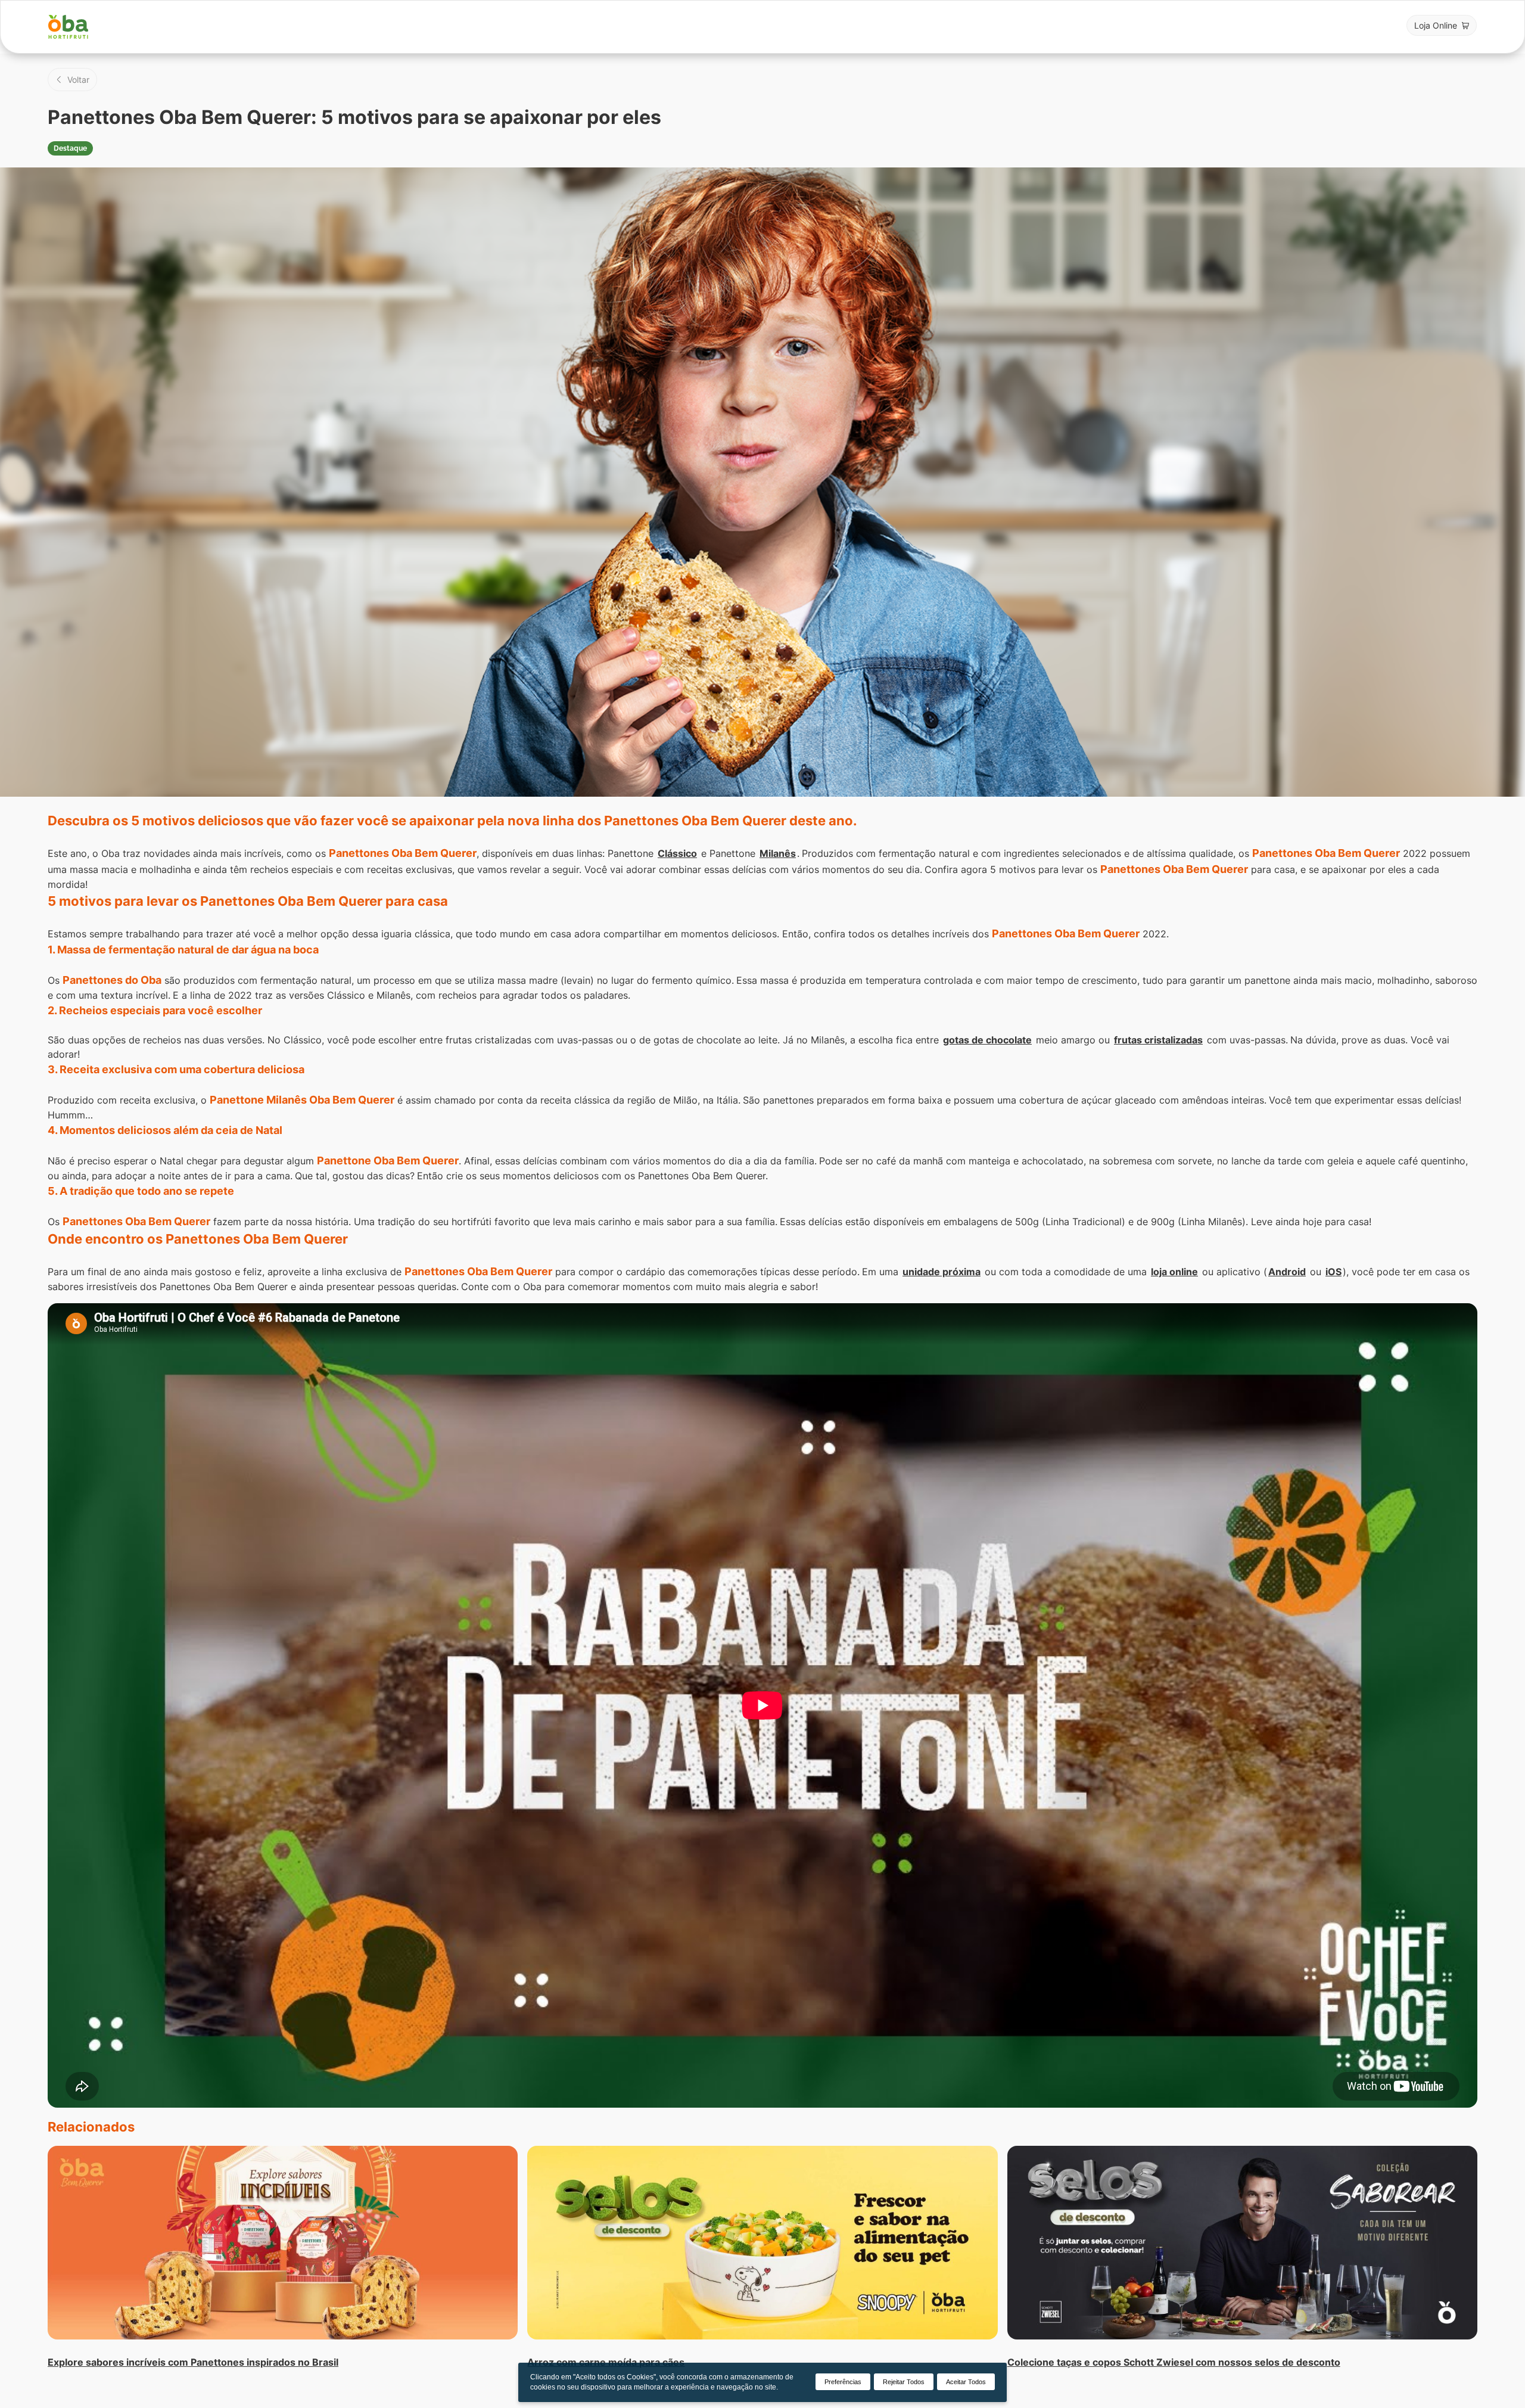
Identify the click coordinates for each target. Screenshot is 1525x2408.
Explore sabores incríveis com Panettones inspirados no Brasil (193, 2362)
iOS (1333, 1272)
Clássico (677, 853)
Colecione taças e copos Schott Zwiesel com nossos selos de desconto (1174, 2362)
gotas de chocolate (987, 1040)
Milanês (778, 853)
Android (1287, 1272)
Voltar (78, 80)
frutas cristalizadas (1158, 1040)
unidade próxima (942, 1272)
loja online (1174, 1272)
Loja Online (1436, 25)
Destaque (70, 148)
